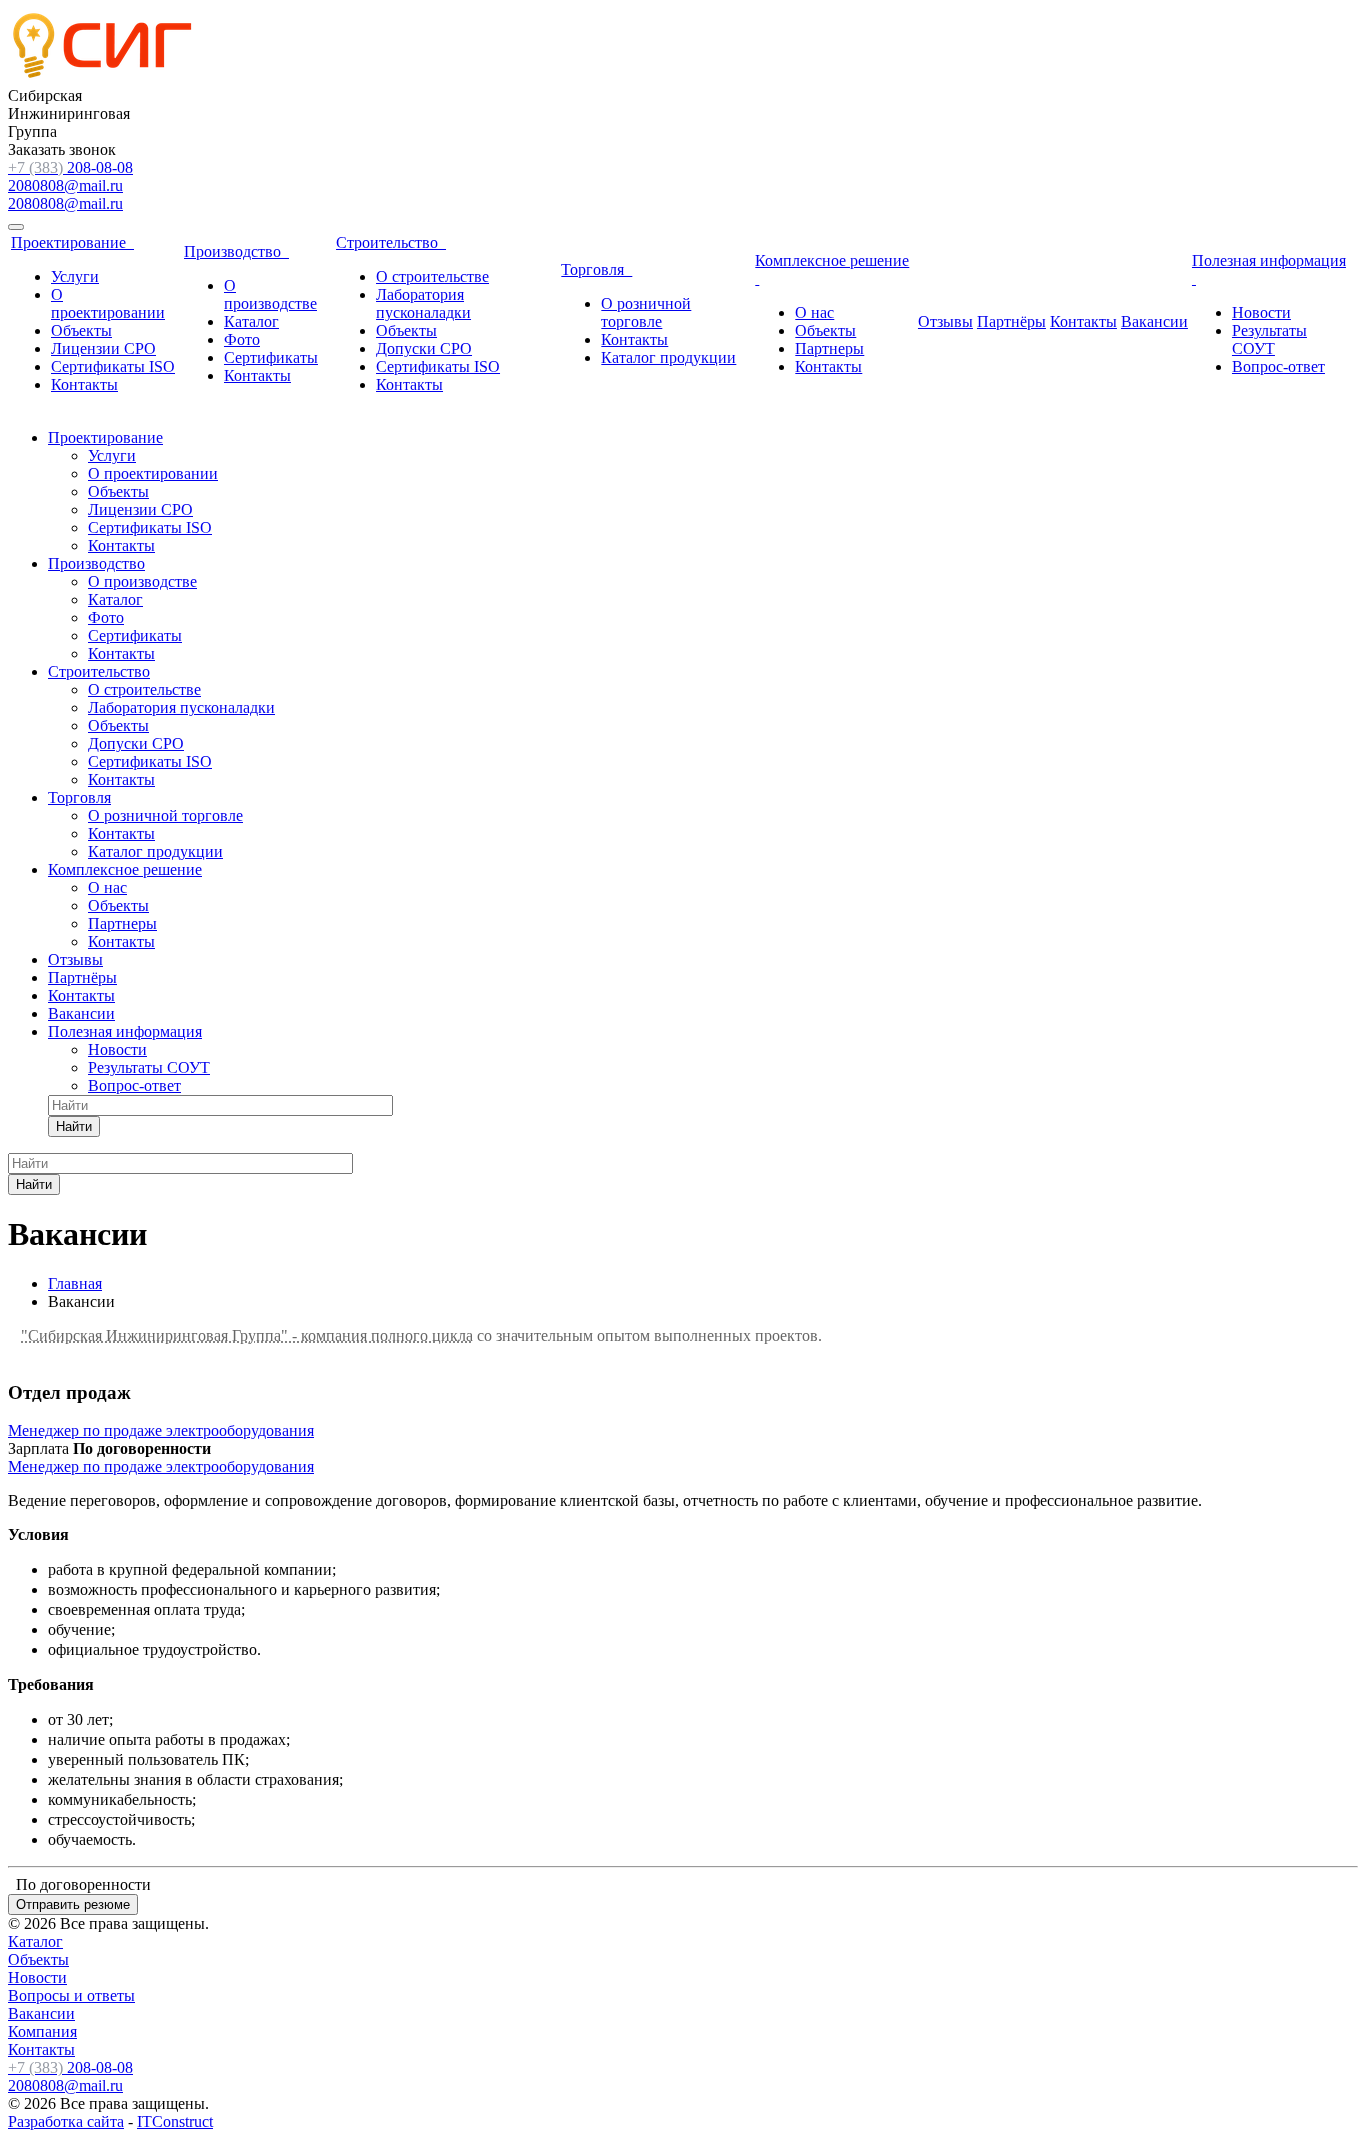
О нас (814, 312)
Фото (242, 339)
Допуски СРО (424, 348)
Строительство (391, 242)
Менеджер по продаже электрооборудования (161, 1430)
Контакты (84, 384)
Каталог (251, 321)
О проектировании (108, 303)
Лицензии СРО (103, 348)
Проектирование (72, 242)
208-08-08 (70, 167)
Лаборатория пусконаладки (423, 303)
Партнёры (1011, 321)
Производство (236, 251)
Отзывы (945, 321)
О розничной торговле (646, 312)
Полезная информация (125, 1031)
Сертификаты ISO (113, 366)
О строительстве (432, 276)
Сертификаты (271, 357)
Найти (74, 1126)
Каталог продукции (668, 357)
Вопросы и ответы (71, 1995)
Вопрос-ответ (1278, 366)
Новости (1261, 312)
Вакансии (1154, 321)
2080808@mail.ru (65, 185)
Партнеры (829, 348)
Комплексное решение (125, 869)
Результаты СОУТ (1269, 339)
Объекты (81, 330)
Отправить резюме (73, 1904)
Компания (42, 2031)
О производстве (270, 294)
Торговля (596, 269)
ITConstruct (175, 2121)
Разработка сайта (66, 2121)
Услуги (75, 276)
